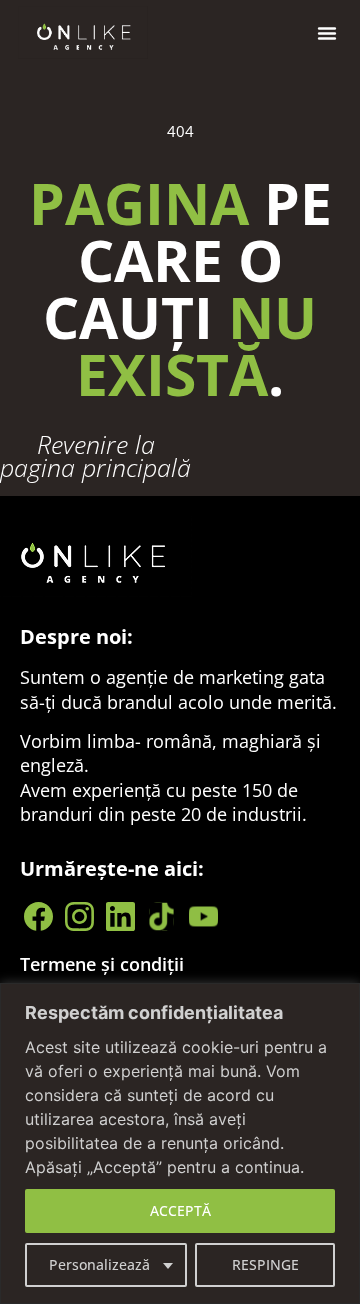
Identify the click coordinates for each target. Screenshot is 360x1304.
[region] (180, 1143)
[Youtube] (205, 916)
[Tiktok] (164, 916)
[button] (327, 33)
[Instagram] (81, 916)
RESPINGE (265, 1264)
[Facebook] (40, 916)
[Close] (339, 1000)
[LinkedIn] (123, 916)
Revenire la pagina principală (95, 455)
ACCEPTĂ (180, 1210)
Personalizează (99, 1264)
